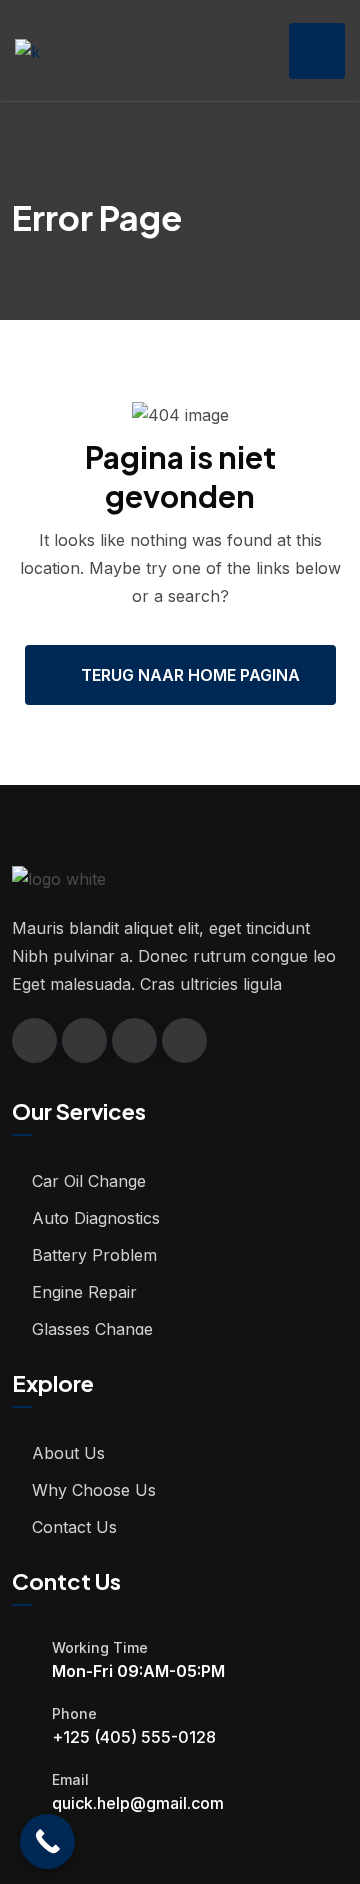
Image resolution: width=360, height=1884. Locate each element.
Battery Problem (94, 1255)
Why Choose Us (94, 1490)
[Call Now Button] (47, 1841)
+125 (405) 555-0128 (134, 1737)
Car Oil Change (89, 1181)
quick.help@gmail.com (138, 1803)
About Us (68, 1453)
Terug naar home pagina (190, 675)
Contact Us (74, 1527)
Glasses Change (92, 1329)
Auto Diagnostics (96, 1218)
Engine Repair (84, 1292)
